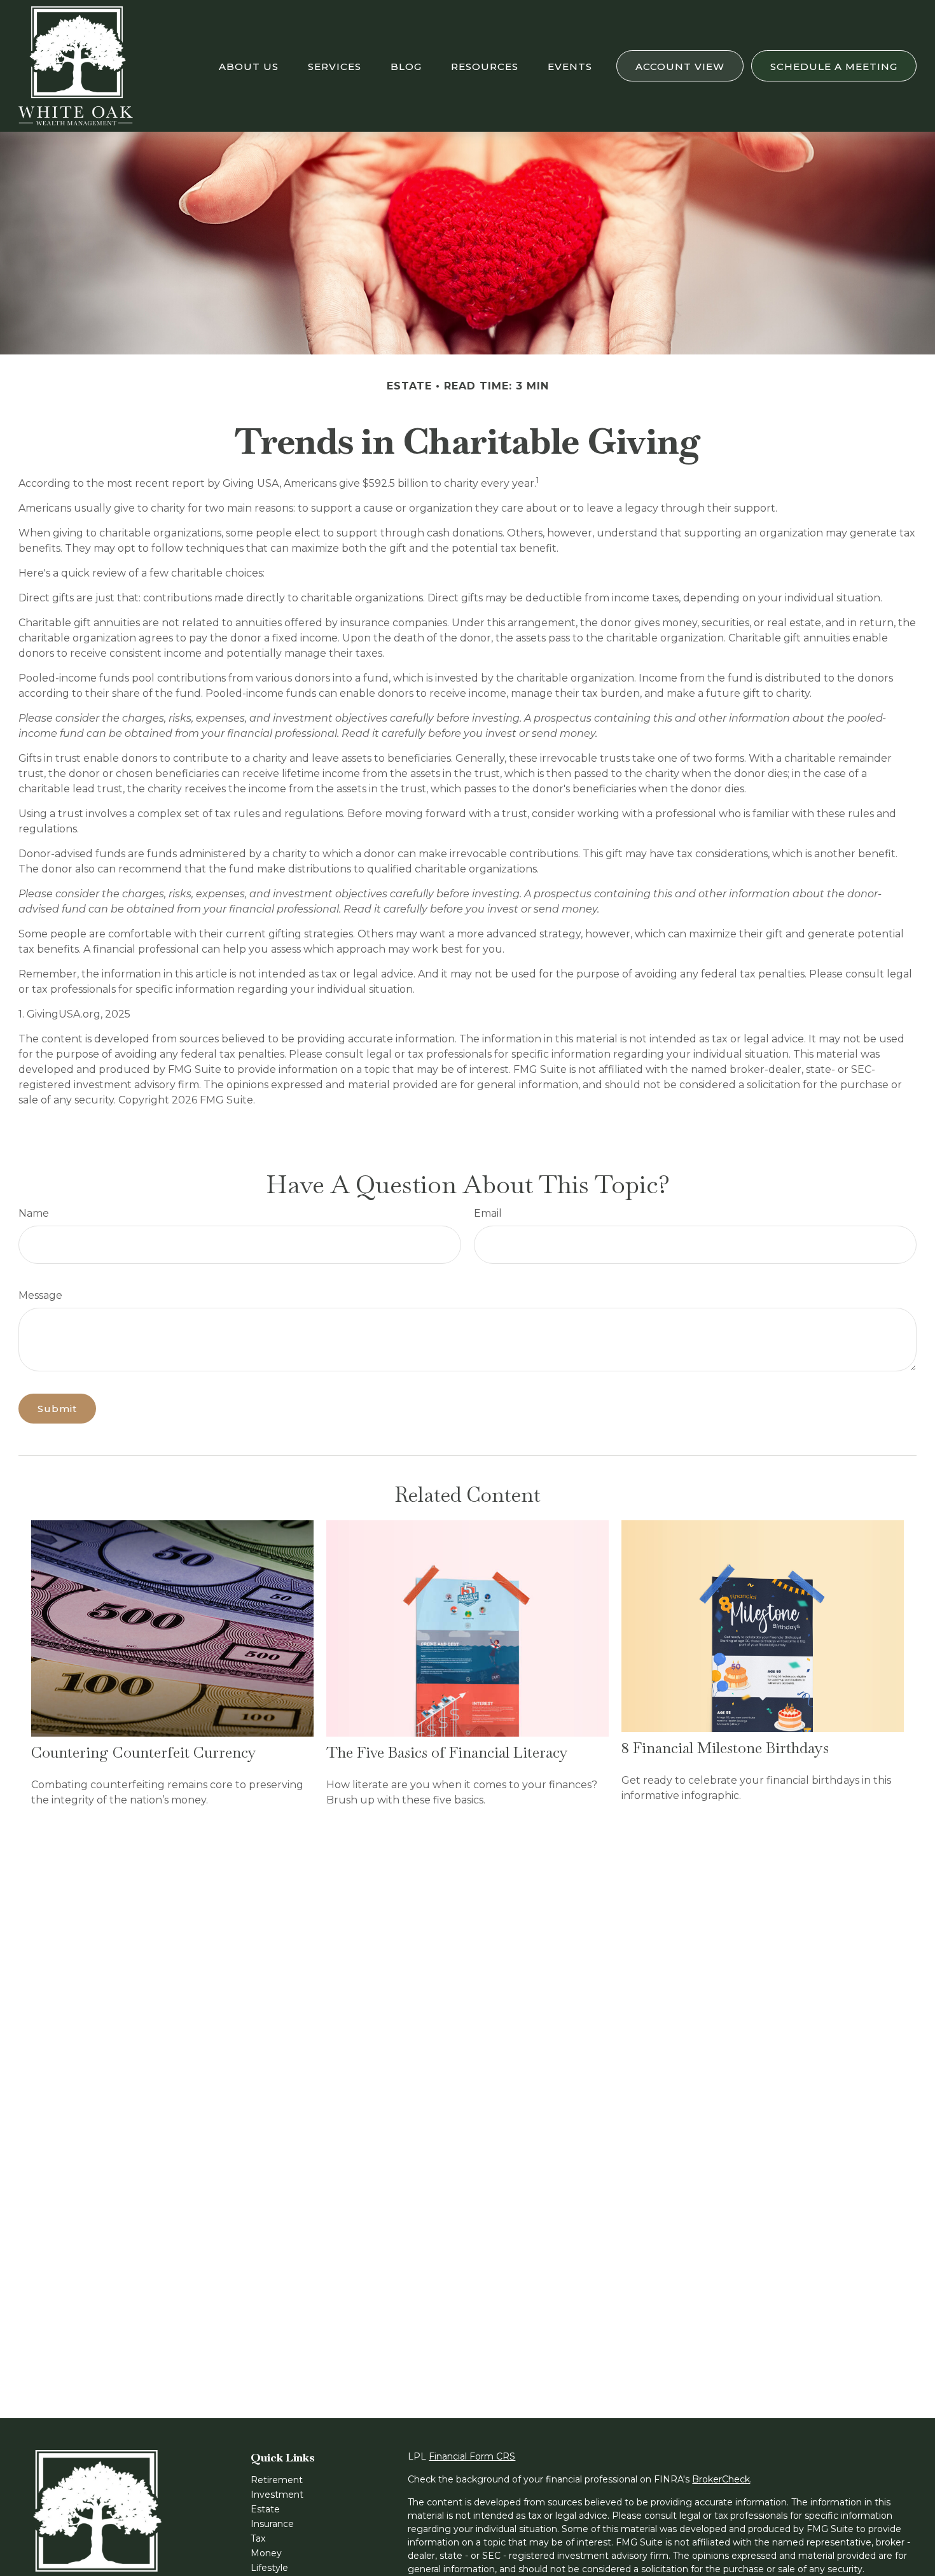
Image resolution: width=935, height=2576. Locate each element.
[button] (249, 66)
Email (488, 1213)
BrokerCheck (721, 2479)
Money (266, 2553)
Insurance (272, 2524)
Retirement (277, 2480)
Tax (258, 2538)
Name (34, 1213)
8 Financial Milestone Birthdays (725, 1748)
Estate (265, 2509)
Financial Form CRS (472, 2456)
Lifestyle (269, 2568)
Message (40, 1295)
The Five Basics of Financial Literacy (447, 1752)
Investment (277, 2495)
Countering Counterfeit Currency (144, 1752)
